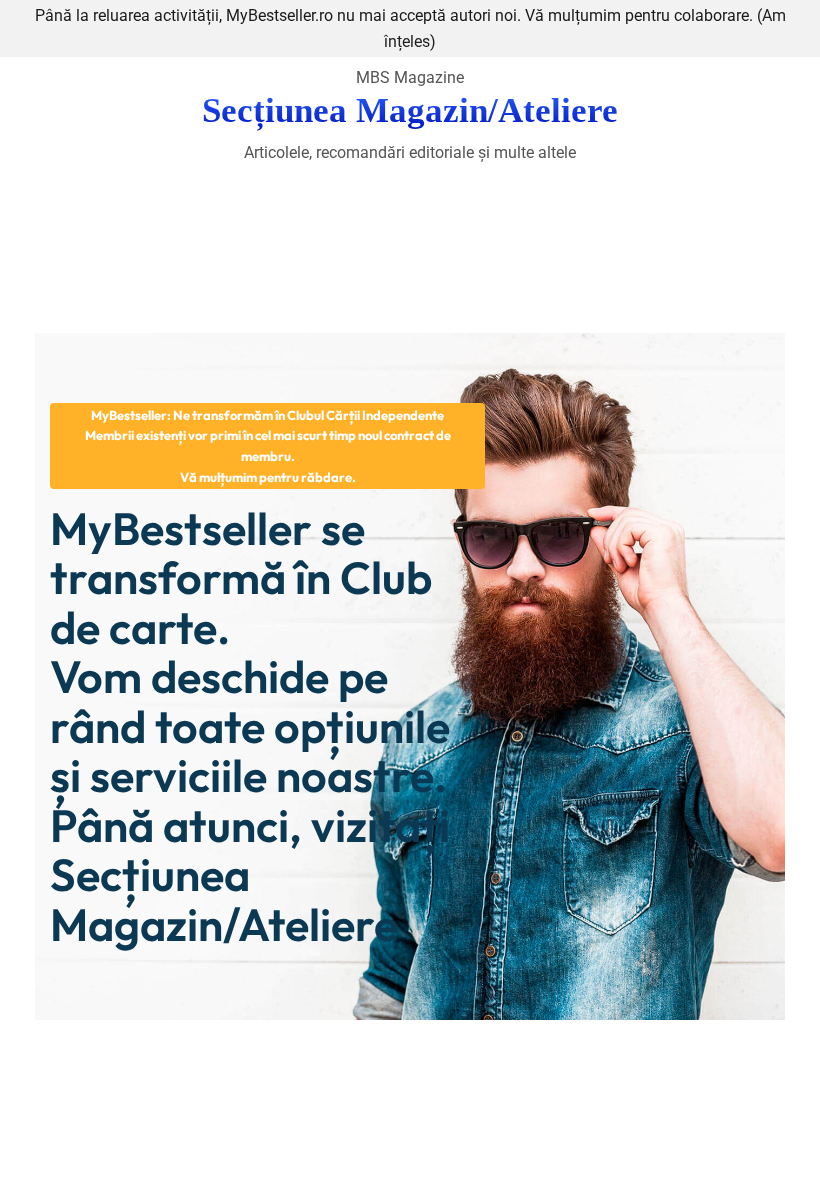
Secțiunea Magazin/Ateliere (410, 110)
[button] (267, 446)
